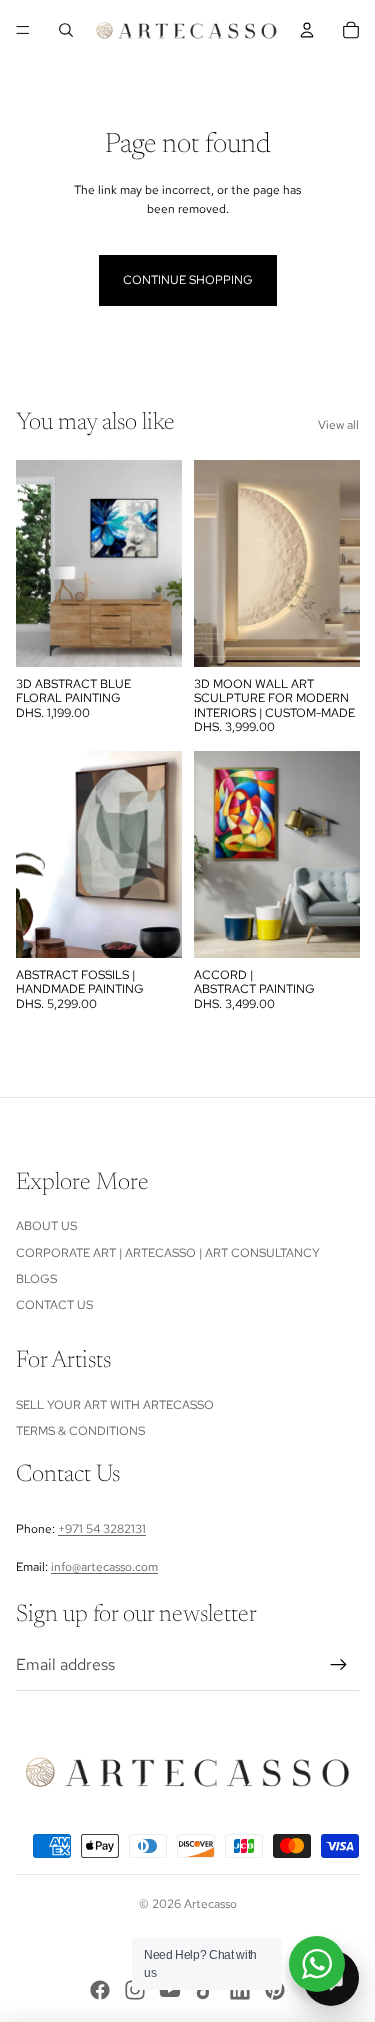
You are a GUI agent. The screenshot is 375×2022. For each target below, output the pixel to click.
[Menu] (23, 30)
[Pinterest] (275, 1990)
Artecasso (210, 1904)
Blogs (36, 1279)
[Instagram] (135, 1990)
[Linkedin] (240, 1990)
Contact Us (54, 1305)
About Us (46, 1226)
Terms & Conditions (80, 1431)
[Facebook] (100, 1990)
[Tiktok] (205, 1990)
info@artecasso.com (104, 1567)
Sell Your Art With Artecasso (115, 1405)
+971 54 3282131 (102, 1529)
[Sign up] (339, 1665)
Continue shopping (188, 280)
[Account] (307, 30)
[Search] (66, 30)
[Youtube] (170, 1990)
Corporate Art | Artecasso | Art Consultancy (168, 1253)
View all (338, 425)
